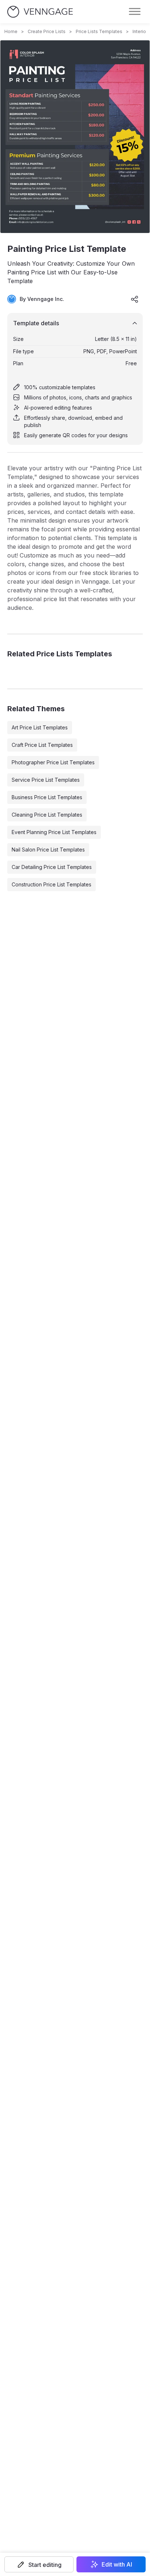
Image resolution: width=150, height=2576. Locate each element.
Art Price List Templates (40, 727)
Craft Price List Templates (42, 745)
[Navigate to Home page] (40, 12)
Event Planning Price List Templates (54, 832)
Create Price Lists (47, 31)
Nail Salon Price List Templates (48, 850)
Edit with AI (117, 2564)
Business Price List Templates (47, 797)
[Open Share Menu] (135, 299)
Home (11, 31)
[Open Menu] (135, 12)
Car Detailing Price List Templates (52, 867)
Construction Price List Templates (52, 884)
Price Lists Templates (99, 31)
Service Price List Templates (46, 780)
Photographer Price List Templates (53, 762)
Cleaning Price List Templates (47, 815)
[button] (39, 2564)
